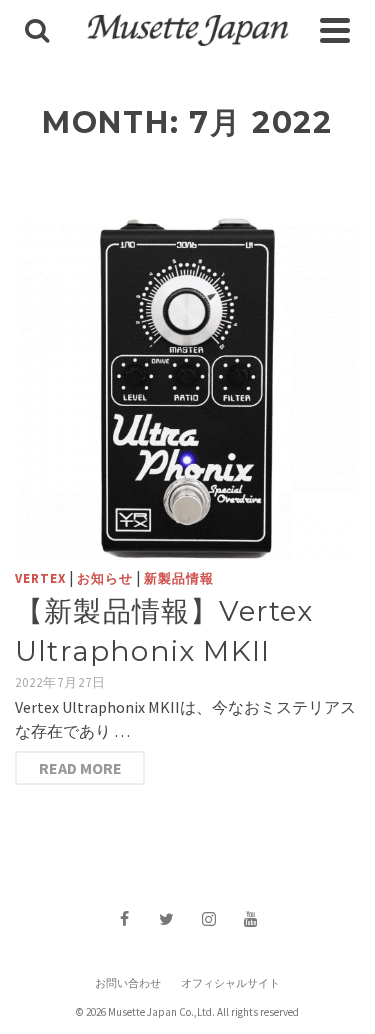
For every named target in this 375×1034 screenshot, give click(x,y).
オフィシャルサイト (230, 983)
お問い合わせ (128, 983)
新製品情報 (179, 578)
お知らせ (105, 578)
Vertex (40, 578)
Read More (80, 768)
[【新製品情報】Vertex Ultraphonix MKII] (187, 387)
